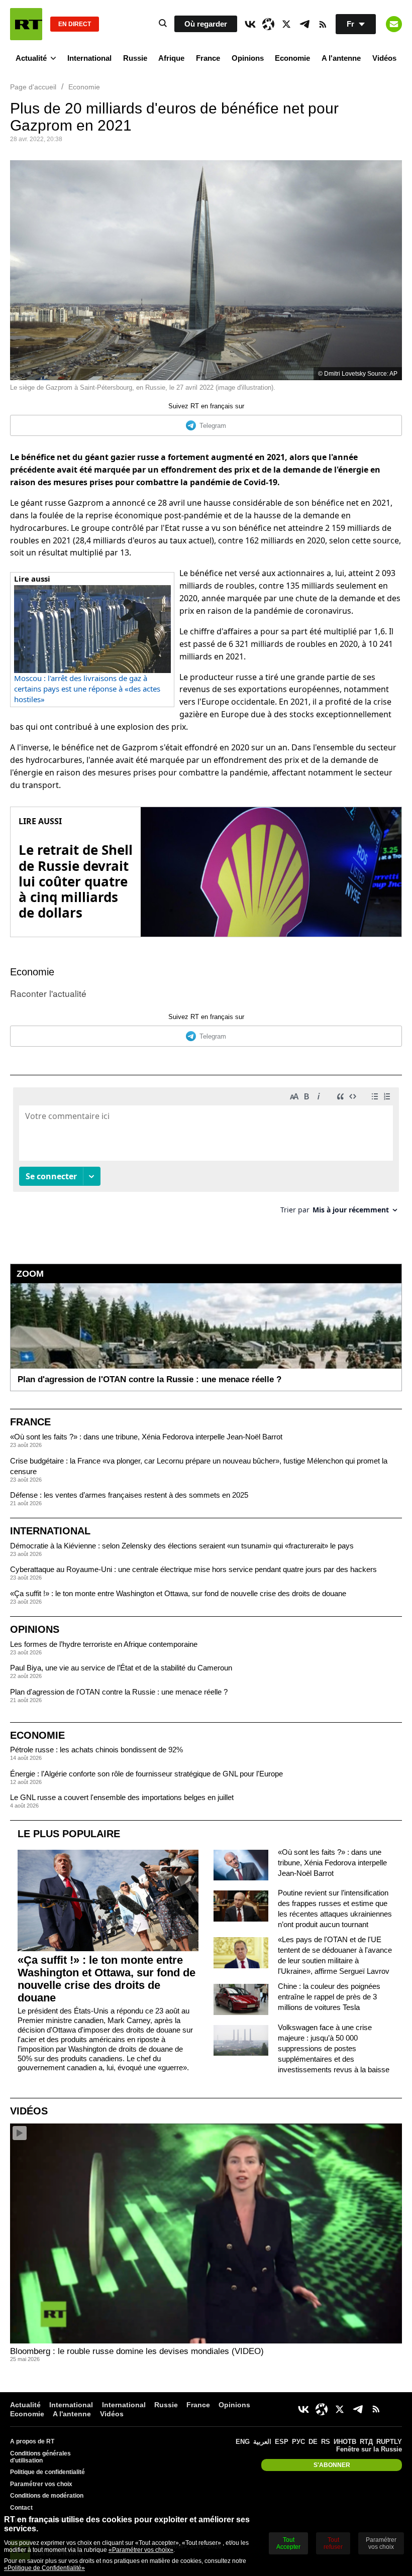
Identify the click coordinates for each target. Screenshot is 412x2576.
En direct (75, 24)
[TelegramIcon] (304, 24)
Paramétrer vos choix (41, 2484)
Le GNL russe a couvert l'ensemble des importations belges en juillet (122, 1797)
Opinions (248, 58)
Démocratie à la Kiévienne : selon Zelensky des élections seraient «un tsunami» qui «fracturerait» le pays (182, 1546)
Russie (135, 58)
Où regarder (206, 24)
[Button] (394, 24)
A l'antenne (341, 58)
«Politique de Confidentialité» (44, 2568)
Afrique (171, 58)
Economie (292, 58)
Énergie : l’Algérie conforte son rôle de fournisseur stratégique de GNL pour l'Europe (146, 1774)
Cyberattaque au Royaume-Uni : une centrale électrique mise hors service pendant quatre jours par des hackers (193, 1569)
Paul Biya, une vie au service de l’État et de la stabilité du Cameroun (121, 1668)
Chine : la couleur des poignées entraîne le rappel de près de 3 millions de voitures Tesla (329, 1997)
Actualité (31, 58)
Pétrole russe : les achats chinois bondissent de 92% (96, 1750)
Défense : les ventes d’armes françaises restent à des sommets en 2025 (129, 1495)
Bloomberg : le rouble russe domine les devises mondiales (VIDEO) (137, 2351)
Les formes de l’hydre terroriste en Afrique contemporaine (104, 1644)
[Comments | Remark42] (206, 1154)
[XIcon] (286, 24)
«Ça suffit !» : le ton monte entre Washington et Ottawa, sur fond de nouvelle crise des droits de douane (178, 1593)
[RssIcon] (323, 24)
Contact (21, 2508)
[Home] (26, 24)
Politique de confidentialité (47, 2472)
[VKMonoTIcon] (250, 24)
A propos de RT (32, 2441)
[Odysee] (268, 24)
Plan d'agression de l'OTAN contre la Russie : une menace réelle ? (119, 1692)
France (208, 58)
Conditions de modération (47, 2496)
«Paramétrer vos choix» (141, 2550)
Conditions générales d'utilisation (40, 2457)
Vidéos (384, 58)
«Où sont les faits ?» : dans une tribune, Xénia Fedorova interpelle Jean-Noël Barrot (146, 1437)
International (89, 58)
